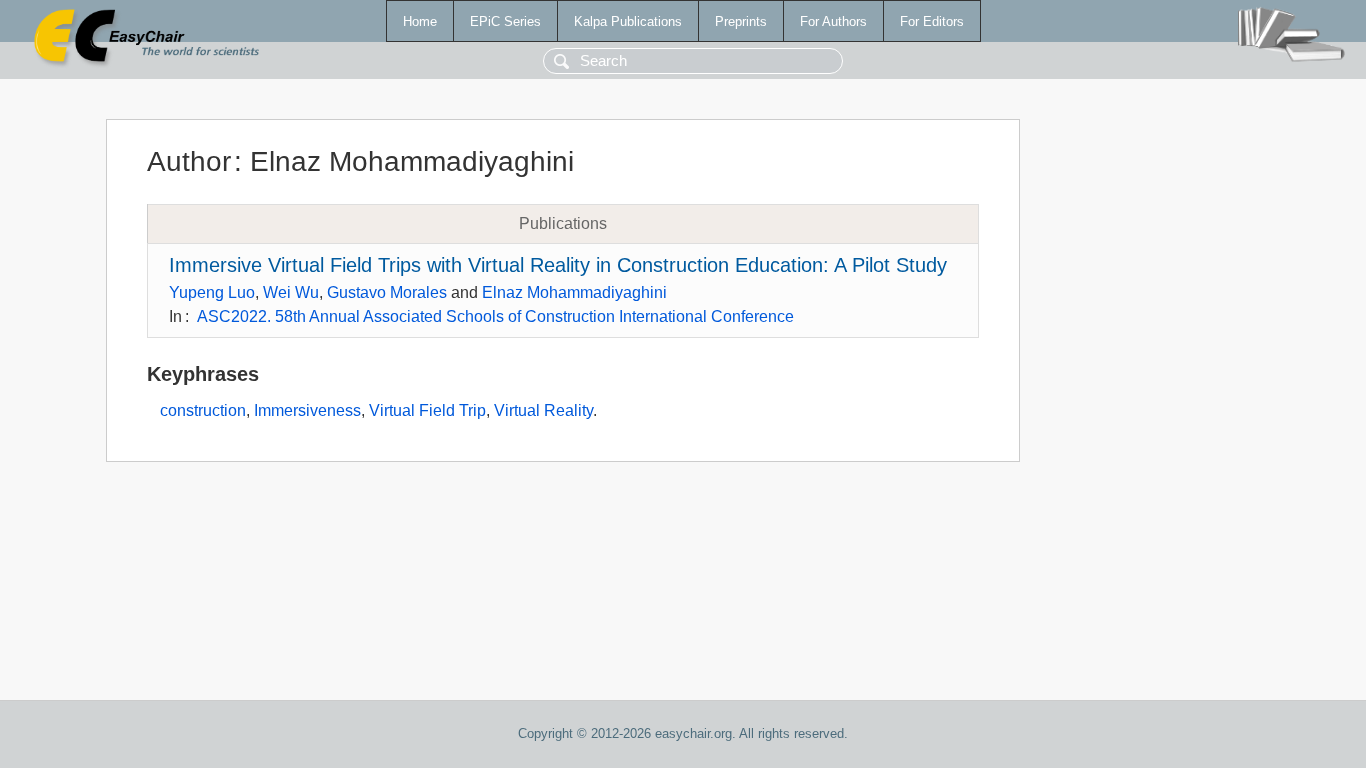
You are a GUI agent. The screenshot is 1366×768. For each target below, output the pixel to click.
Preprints (741, 21)
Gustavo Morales (387, 292)
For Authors (833, 21)
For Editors (932, 21)
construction (203, 410)
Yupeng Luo (212, 292)
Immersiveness (307, 410)
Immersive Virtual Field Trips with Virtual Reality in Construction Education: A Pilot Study (558, 265)
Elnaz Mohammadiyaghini (574, 292)
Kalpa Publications (628, 21)
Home (420, 21)
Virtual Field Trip (427, 410)
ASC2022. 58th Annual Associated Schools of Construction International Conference (495, 316)
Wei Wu (291, 292)
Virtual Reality (543, 410)
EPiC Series (505, 21)
